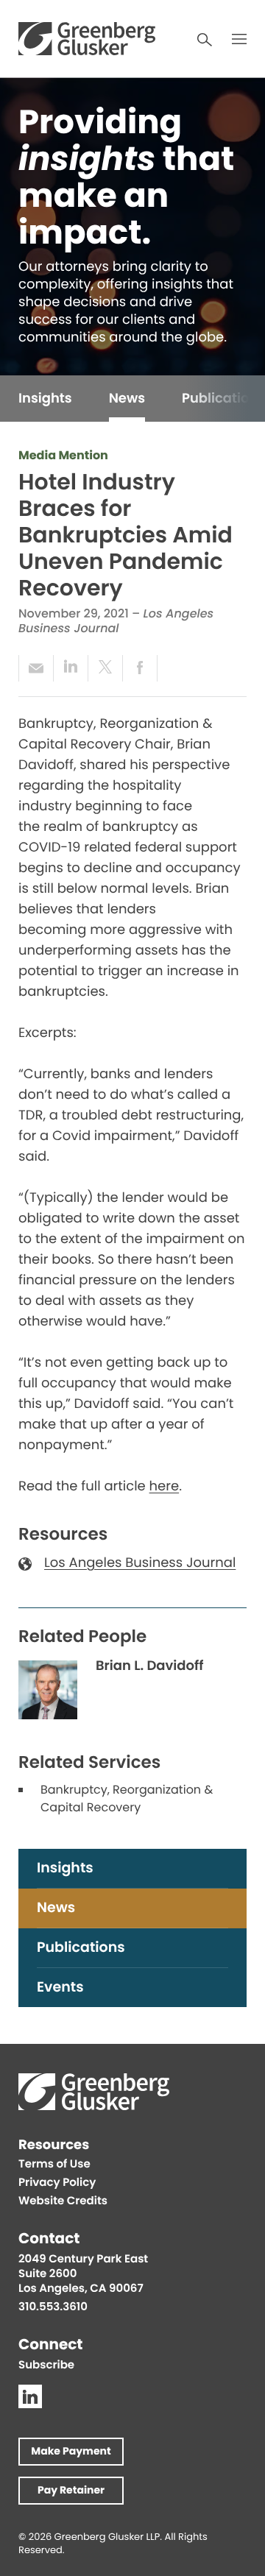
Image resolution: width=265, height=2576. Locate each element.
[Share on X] (105, 668)
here (165, 1488)
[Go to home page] (87, 39)
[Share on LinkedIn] (70, 668)
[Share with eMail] (36, 668)
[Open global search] (205, 40)
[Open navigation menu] (239, 39)
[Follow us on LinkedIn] (30, 2396)
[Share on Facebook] (140, 668)
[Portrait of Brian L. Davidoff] (48, 1690)
